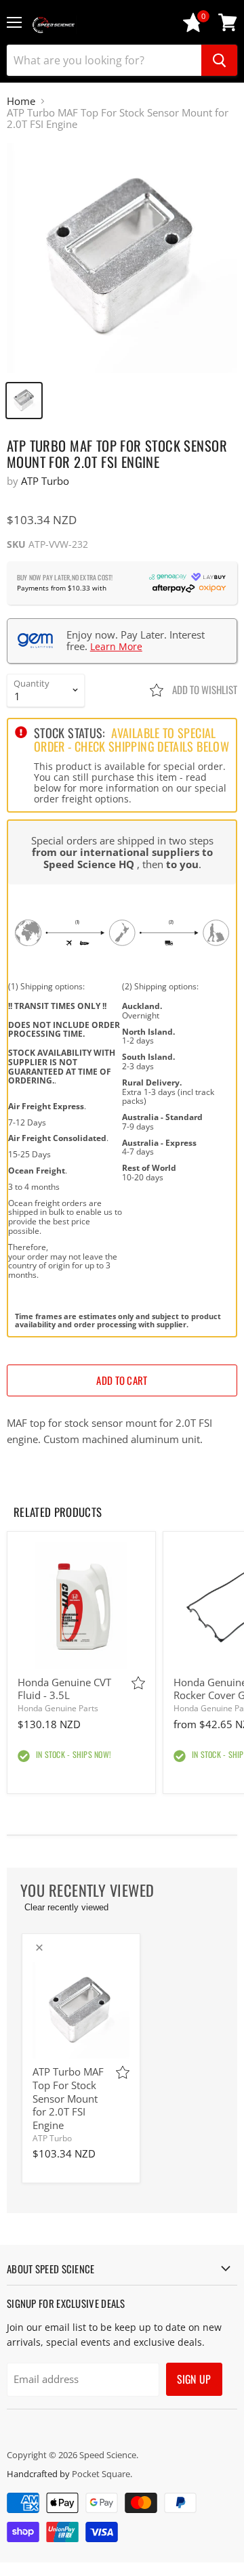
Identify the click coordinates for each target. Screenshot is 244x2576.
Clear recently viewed (66, 1907)
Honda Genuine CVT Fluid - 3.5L (64, 1689)
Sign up (194, 2379)
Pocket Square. (102, 2474)
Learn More (116, 646)
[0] (193, 29)
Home (21, 101)
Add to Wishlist (204, 689)
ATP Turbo (45, 481)
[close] (39, 1948)
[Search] (219, 60)
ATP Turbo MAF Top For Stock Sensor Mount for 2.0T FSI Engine (68, 2098)
